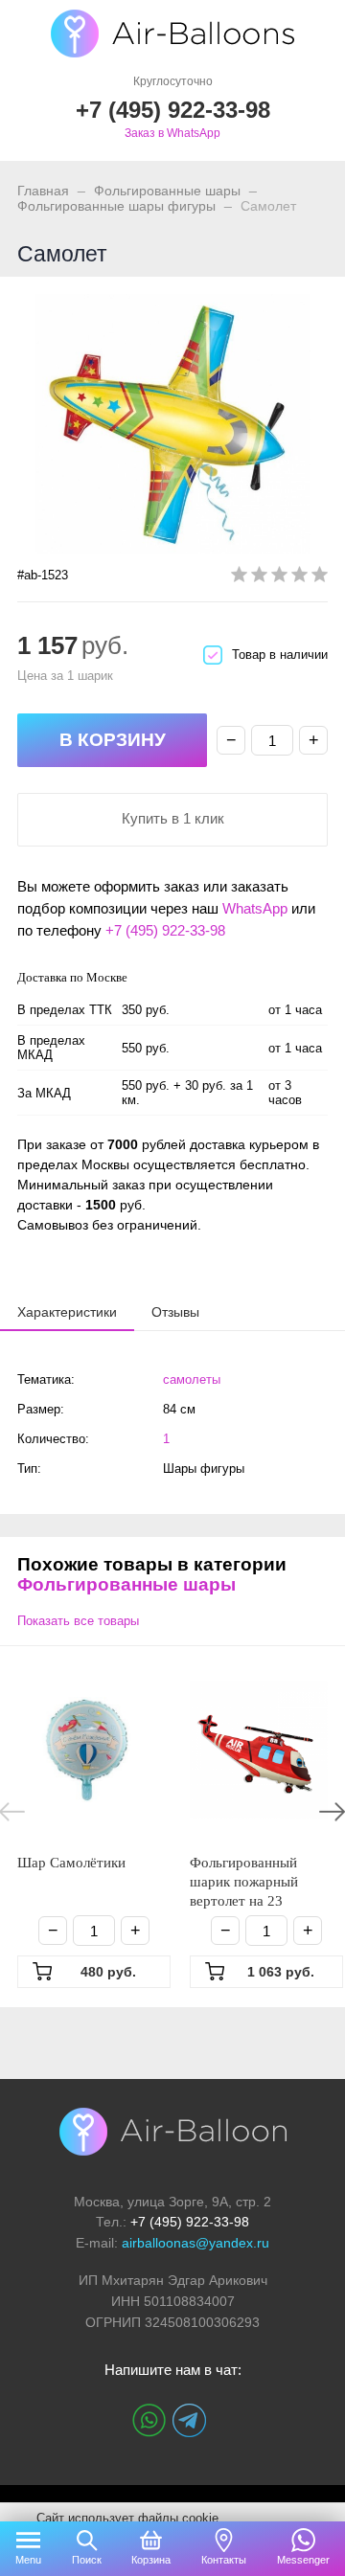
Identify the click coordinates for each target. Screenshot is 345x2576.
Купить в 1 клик (173, 818)
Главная (43, 191)
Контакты (224, 2560)
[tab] (67, 1312)
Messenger (303, 2560)
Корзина (151, 2560)
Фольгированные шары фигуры (116, 206)
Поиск (87, 2560)
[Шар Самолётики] (86, 1750)
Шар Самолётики (71, 1863)
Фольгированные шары (167, 191)
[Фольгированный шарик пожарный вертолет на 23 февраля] (259, 1750)
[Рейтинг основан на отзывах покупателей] (279, 578)
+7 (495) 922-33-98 (165, 930)
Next (332, 1812)
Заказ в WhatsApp (172, 133)
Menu (28, 2560)
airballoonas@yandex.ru (195, 2243)
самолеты (192, 1379)
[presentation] (67, 1311)
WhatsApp (255, 908)
